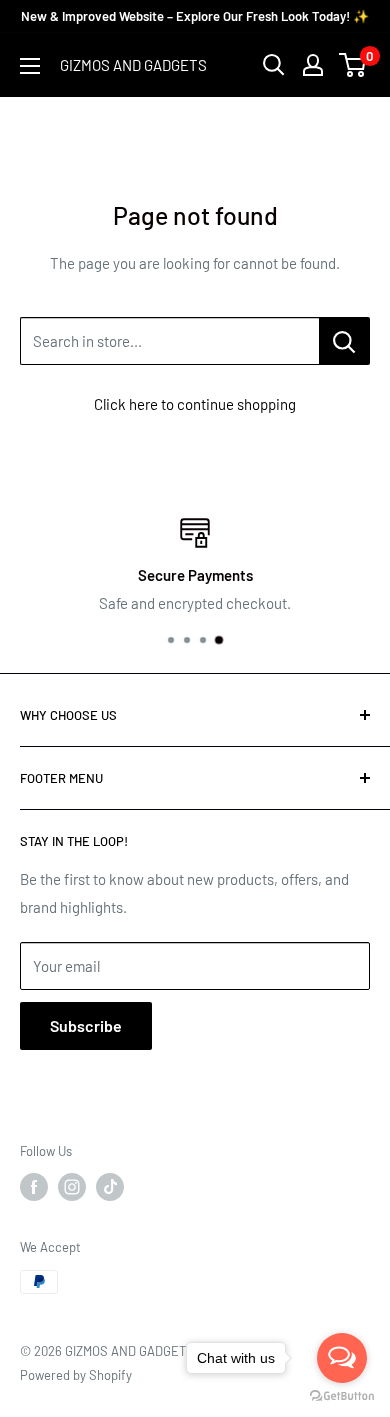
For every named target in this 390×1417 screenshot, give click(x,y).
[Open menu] (30, 66)
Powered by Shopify (76, 1375)
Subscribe (86, 1025)
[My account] (313, 65)
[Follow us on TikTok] (110, 1187)
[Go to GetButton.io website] (342, 1396)
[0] (353, 65)
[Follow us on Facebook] (34, 1187)
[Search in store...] (344, 341)
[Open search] (274, 65)
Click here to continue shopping (195, 404)
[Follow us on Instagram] (72, 1187)
